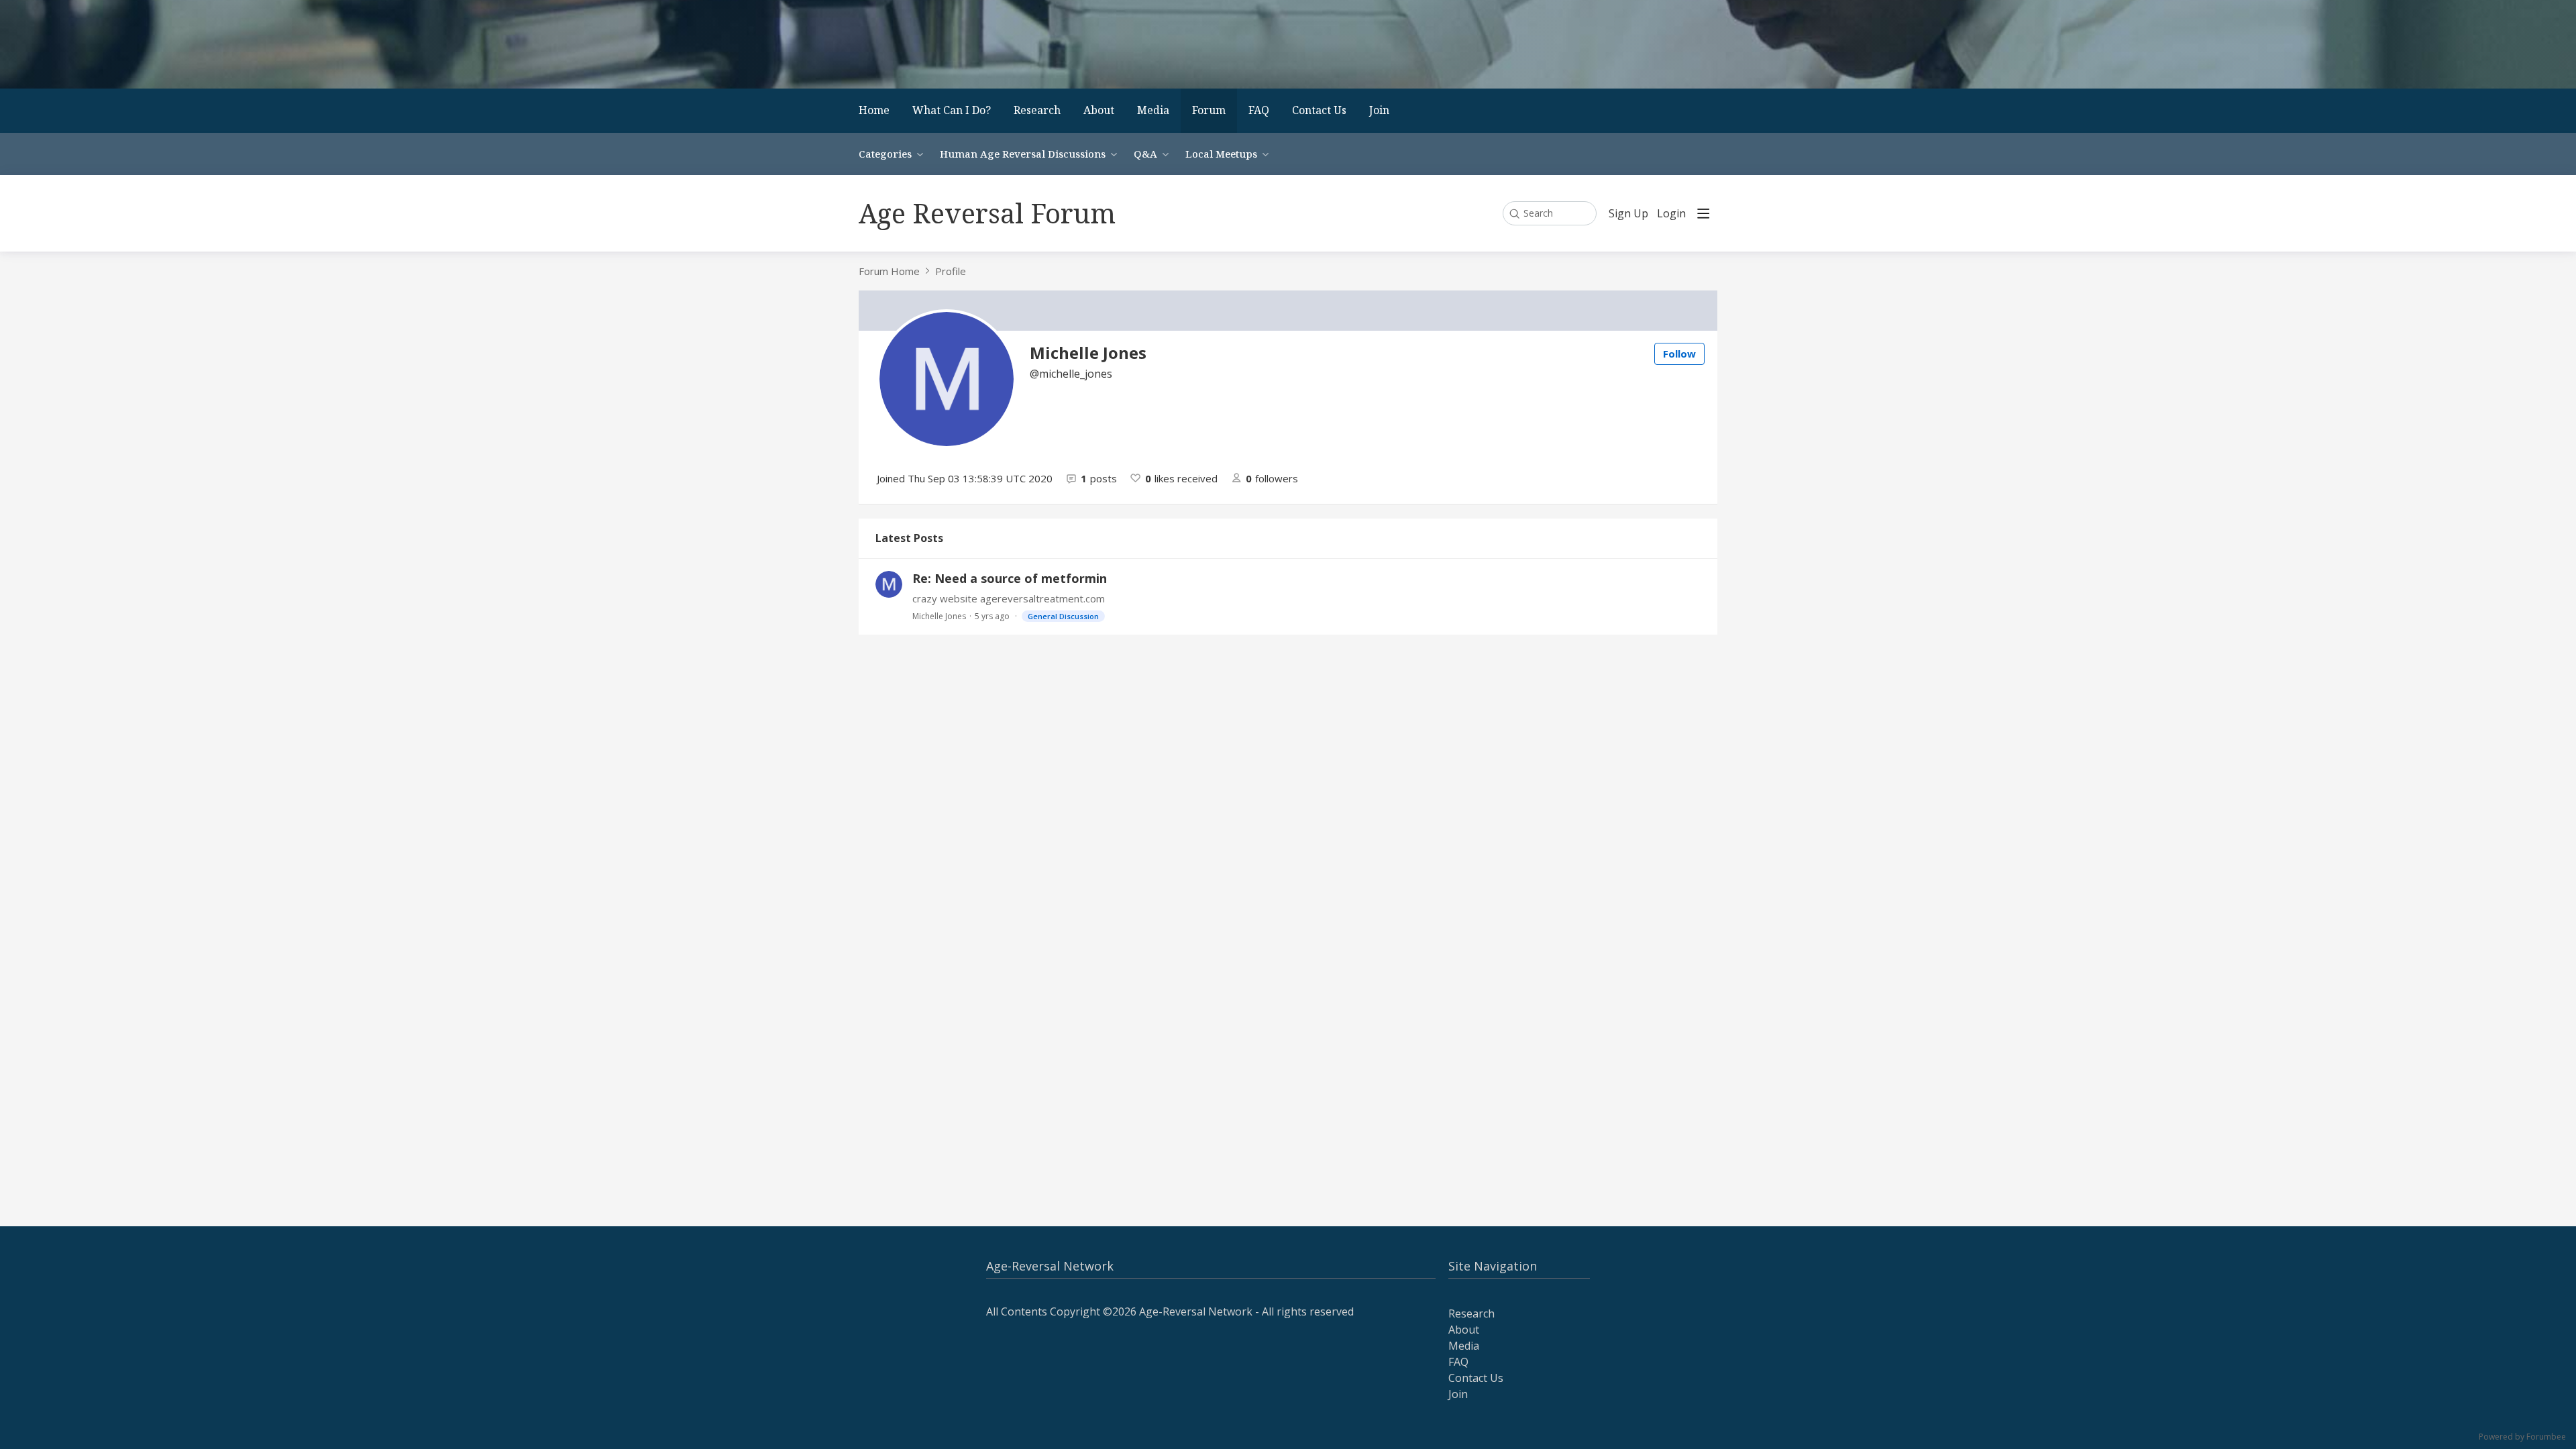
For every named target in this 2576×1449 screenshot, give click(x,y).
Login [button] (1671, 214)
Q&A (1145, 154)
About (1099, 110)
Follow (1679, 354)
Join (1379, 110)
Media (1153, 110)
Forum (1209, 110)
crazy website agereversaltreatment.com (1009, 598)
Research (1037, 110)
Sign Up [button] (1628, 214)
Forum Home (889, 271)
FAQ (1259, 110)
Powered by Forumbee (2522, 1437)
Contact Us (1319, 110)
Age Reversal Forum (987, 213)
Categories (885, 154)
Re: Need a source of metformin (1010, 578)
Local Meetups (1221, 154)
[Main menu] (1703, 213)
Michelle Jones (939, 616)
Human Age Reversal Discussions (1023, 154)
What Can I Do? (952, 110)
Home (874, 110)
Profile (951, 271)
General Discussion (1063, 616)
